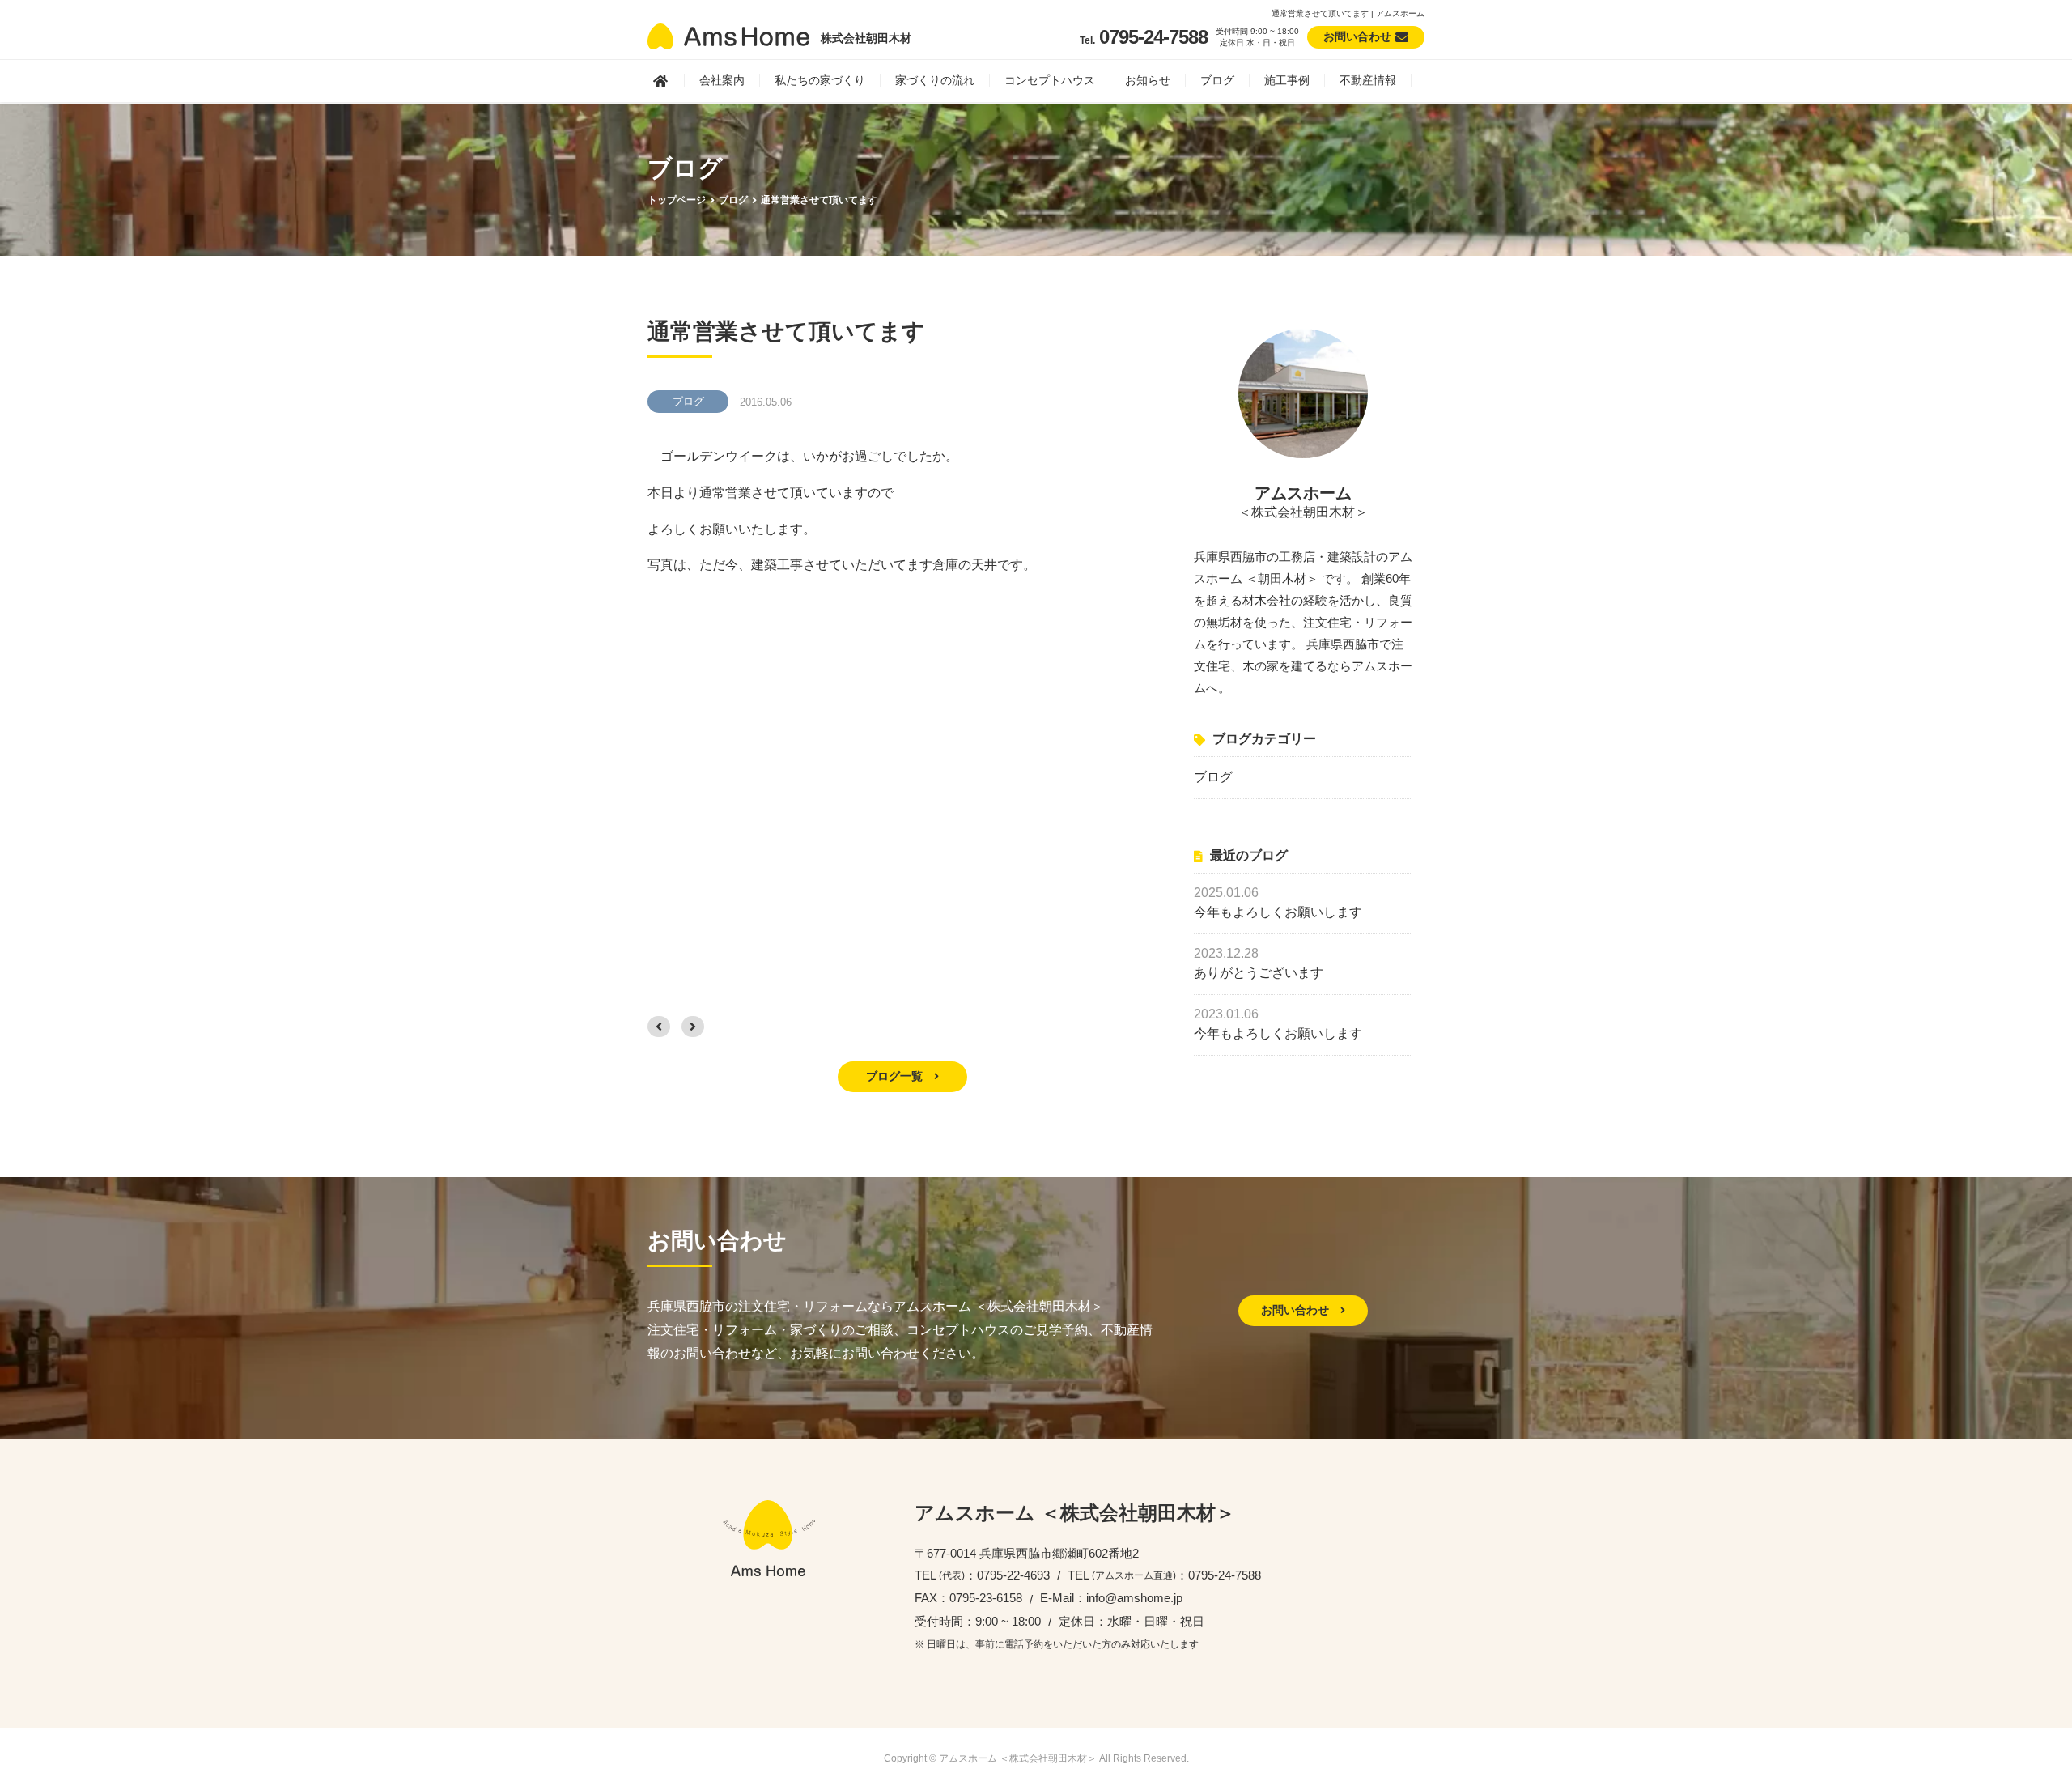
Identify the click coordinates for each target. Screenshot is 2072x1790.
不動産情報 (1368, 80)
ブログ (1217, 80)
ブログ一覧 (896, 1076)
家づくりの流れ (935, 80)
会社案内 (722, 80)
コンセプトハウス (1050, 80)
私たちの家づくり (820, 80)
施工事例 (1287, 80)
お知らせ (1148, 80)
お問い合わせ (1297, 1310)
